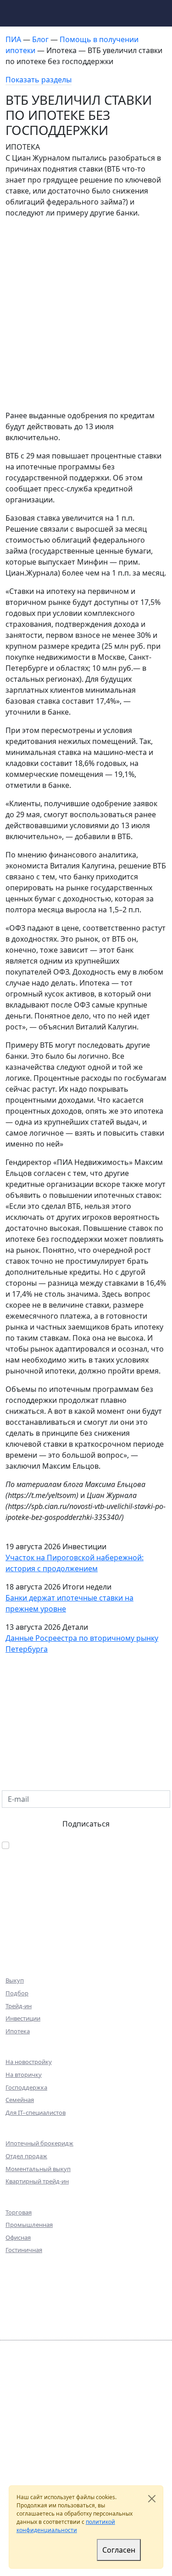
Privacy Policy (137, 2461)
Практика (25, 2303)
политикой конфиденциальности (66, 2526)
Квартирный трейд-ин (37, 2181)
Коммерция (28, 1924)
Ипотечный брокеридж (39, 2143)
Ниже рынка (30, 1949)
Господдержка (26, 2087)
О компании (30, 2265)
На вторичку (24, 2075)
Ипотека (18, 2031)
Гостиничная (24, 2250)
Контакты (25, 2328)
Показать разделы (39, 80)
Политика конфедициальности (48, 2438)
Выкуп (15, 1980)
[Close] (152, 2499)
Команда (23, 2278)
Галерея (20, 2315)
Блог (41, 39)
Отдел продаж (26, 2156)
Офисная (18, 2237)
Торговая (19, 2212)
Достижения (30, 2290)
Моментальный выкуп (38, 2169)
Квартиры (25, 1911)
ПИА (14, 39)
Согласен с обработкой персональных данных (82, 1851)
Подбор (17, 1993)
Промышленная (29, 2225)
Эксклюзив (27, 1936)
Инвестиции (23, 2018)
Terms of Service (38, 2470)
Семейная (20, 2100)
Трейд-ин (19, 2006)
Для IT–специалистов (36, 2113)
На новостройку (29, 2062)
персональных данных (36, 2446)
